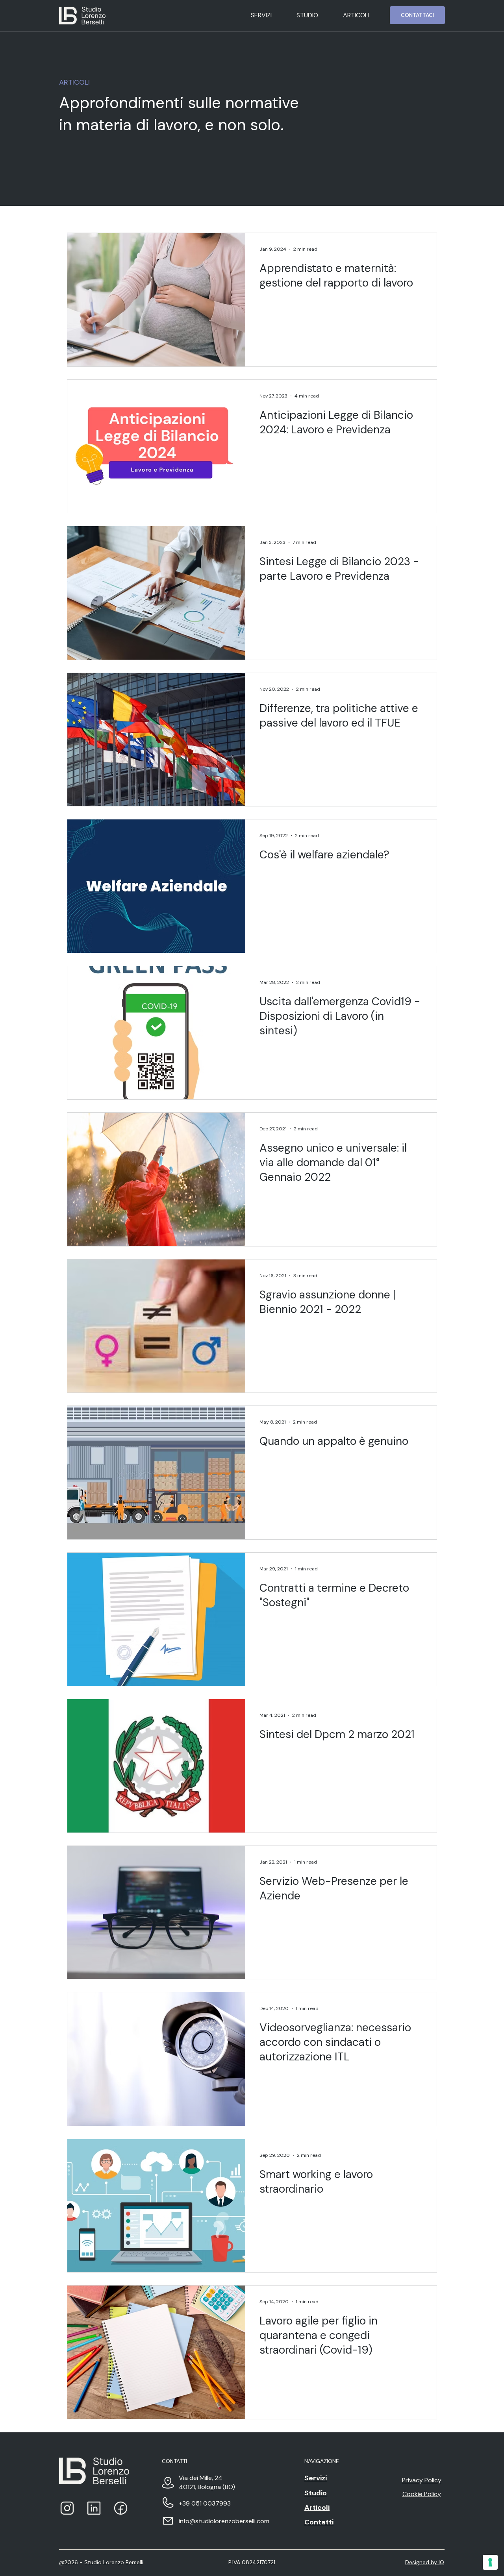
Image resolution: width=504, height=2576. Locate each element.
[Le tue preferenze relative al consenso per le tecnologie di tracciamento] (490, 2562)
